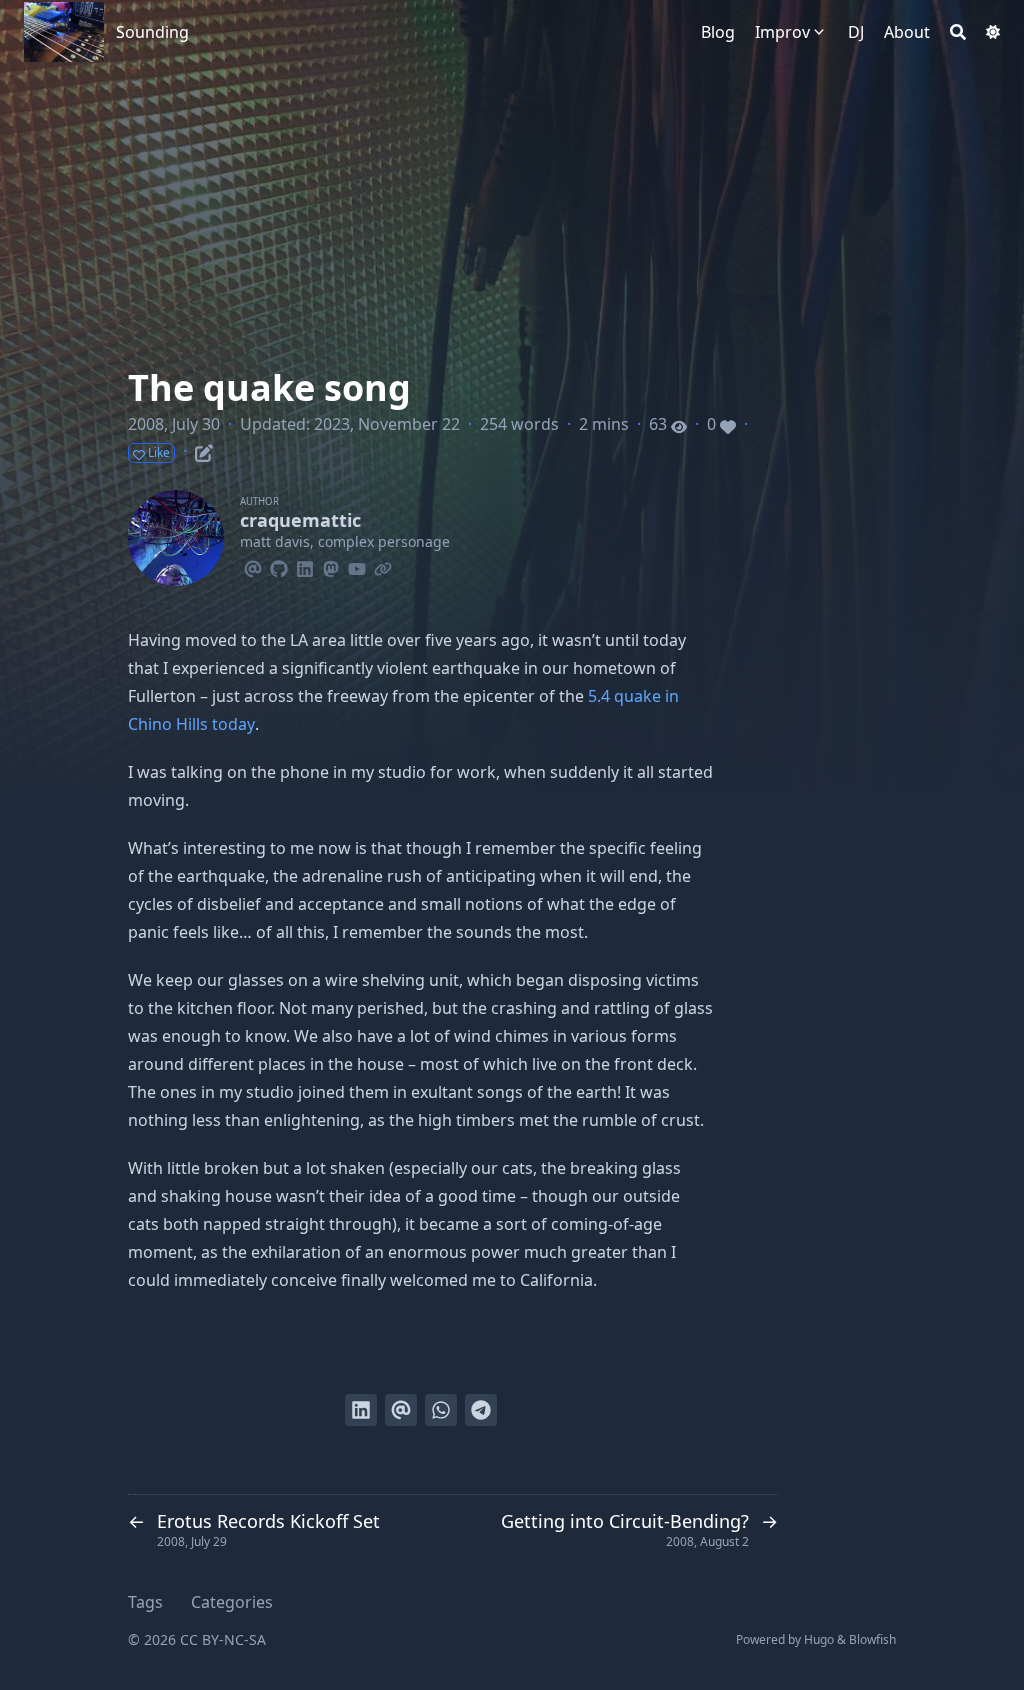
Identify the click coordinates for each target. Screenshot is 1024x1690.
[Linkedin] (305, 566)
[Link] (383, 566)
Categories (232, 1602)
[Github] (279, 566)
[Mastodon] (331, 566)
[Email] (253, 566)
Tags (145, 1602)
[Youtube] (357, 566)
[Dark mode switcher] (993, 32)
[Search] (958, 32)
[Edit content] (204, 450)
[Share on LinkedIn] (361, 1410)
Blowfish (872, 1639)
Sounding (152, 32)
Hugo (819, 1639)
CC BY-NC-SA (223, 1639)
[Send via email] (401, 1410)
